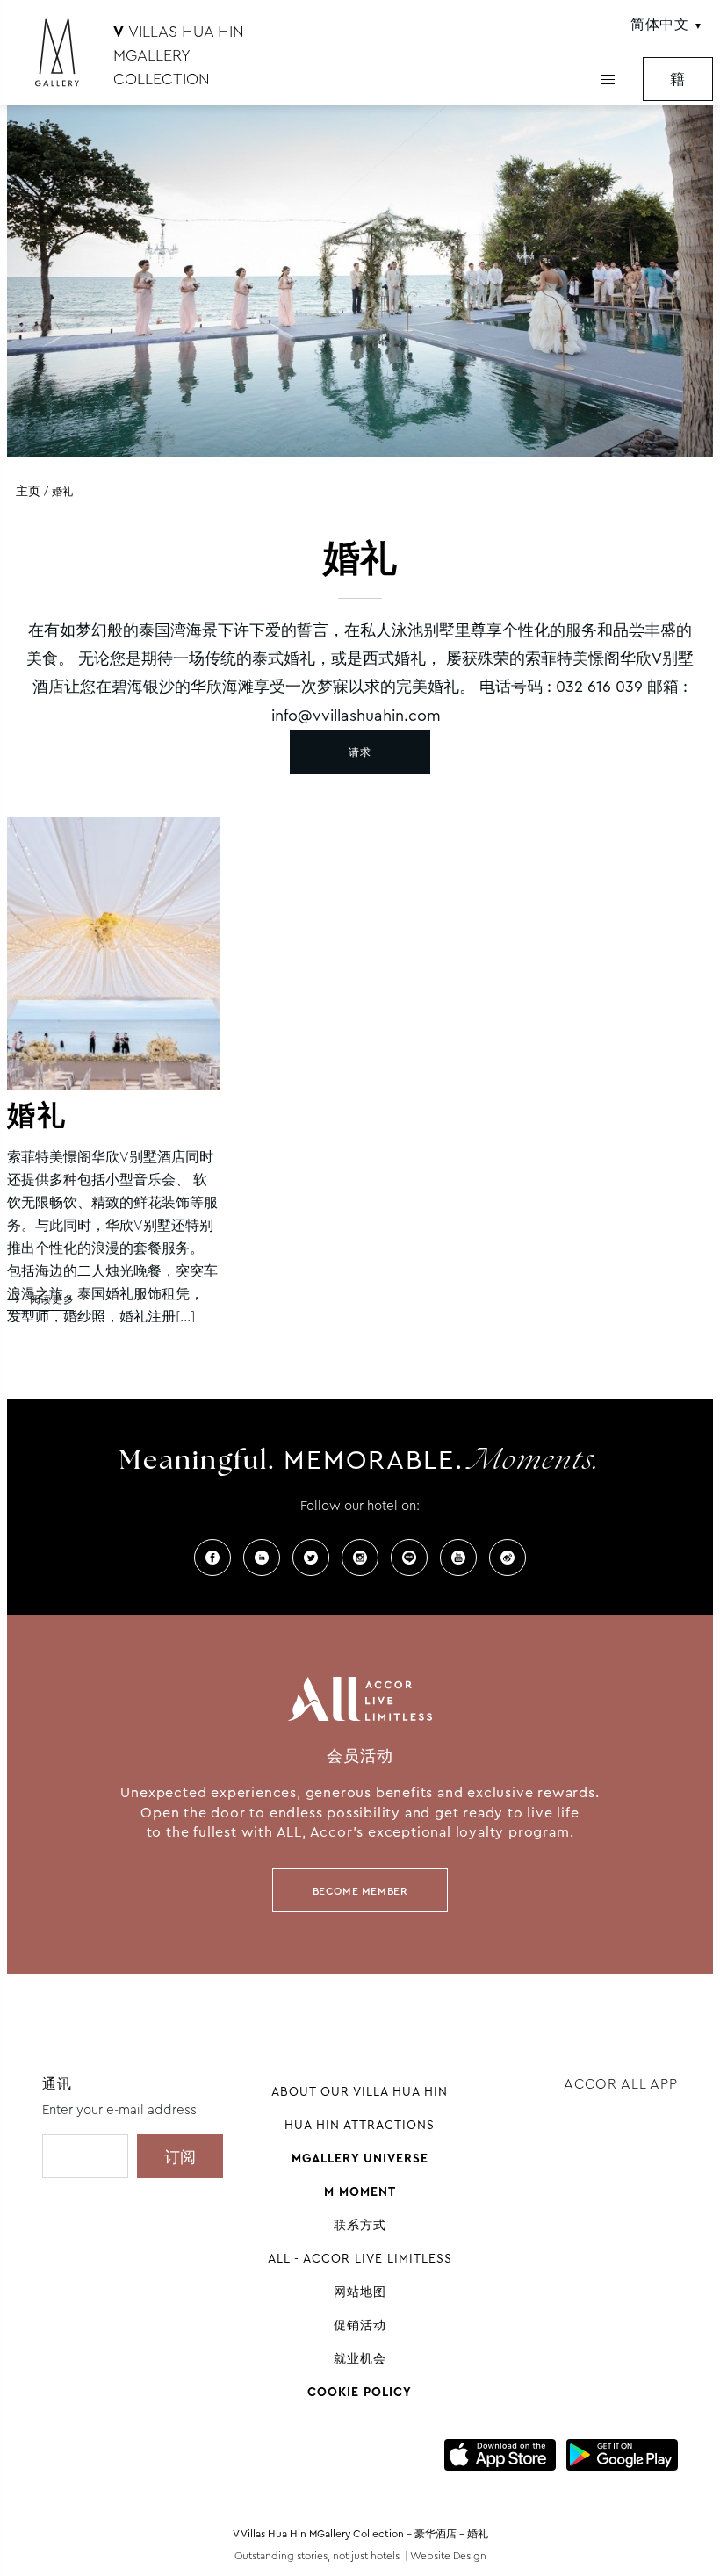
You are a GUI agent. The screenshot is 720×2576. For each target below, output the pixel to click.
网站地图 (360, 2292)
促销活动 (360, 2325)
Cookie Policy (360, 2392)
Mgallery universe (360, 2158)
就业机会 (360, 2358)
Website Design (448, 2556)
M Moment (360, 2191)
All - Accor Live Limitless (360, 2258)
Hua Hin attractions (360, 2125)
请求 (360, 752)
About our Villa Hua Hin (360, 2091)
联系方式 (360, 2225)
